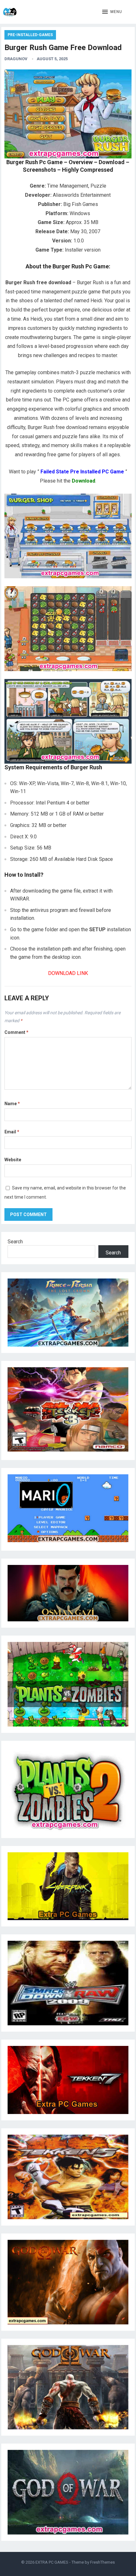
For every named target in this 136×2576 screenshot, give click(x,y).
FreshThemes (102, 2562)
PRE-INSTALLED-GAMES (30, 35)
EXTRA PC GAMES (52, 2562)
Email (12, 1132)
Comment (16, 1032)
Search (15, 1242)
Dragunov (16, 59)
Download (83, 481)
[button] (112, 12)
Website (13, 1160)
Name (12, 1104)
